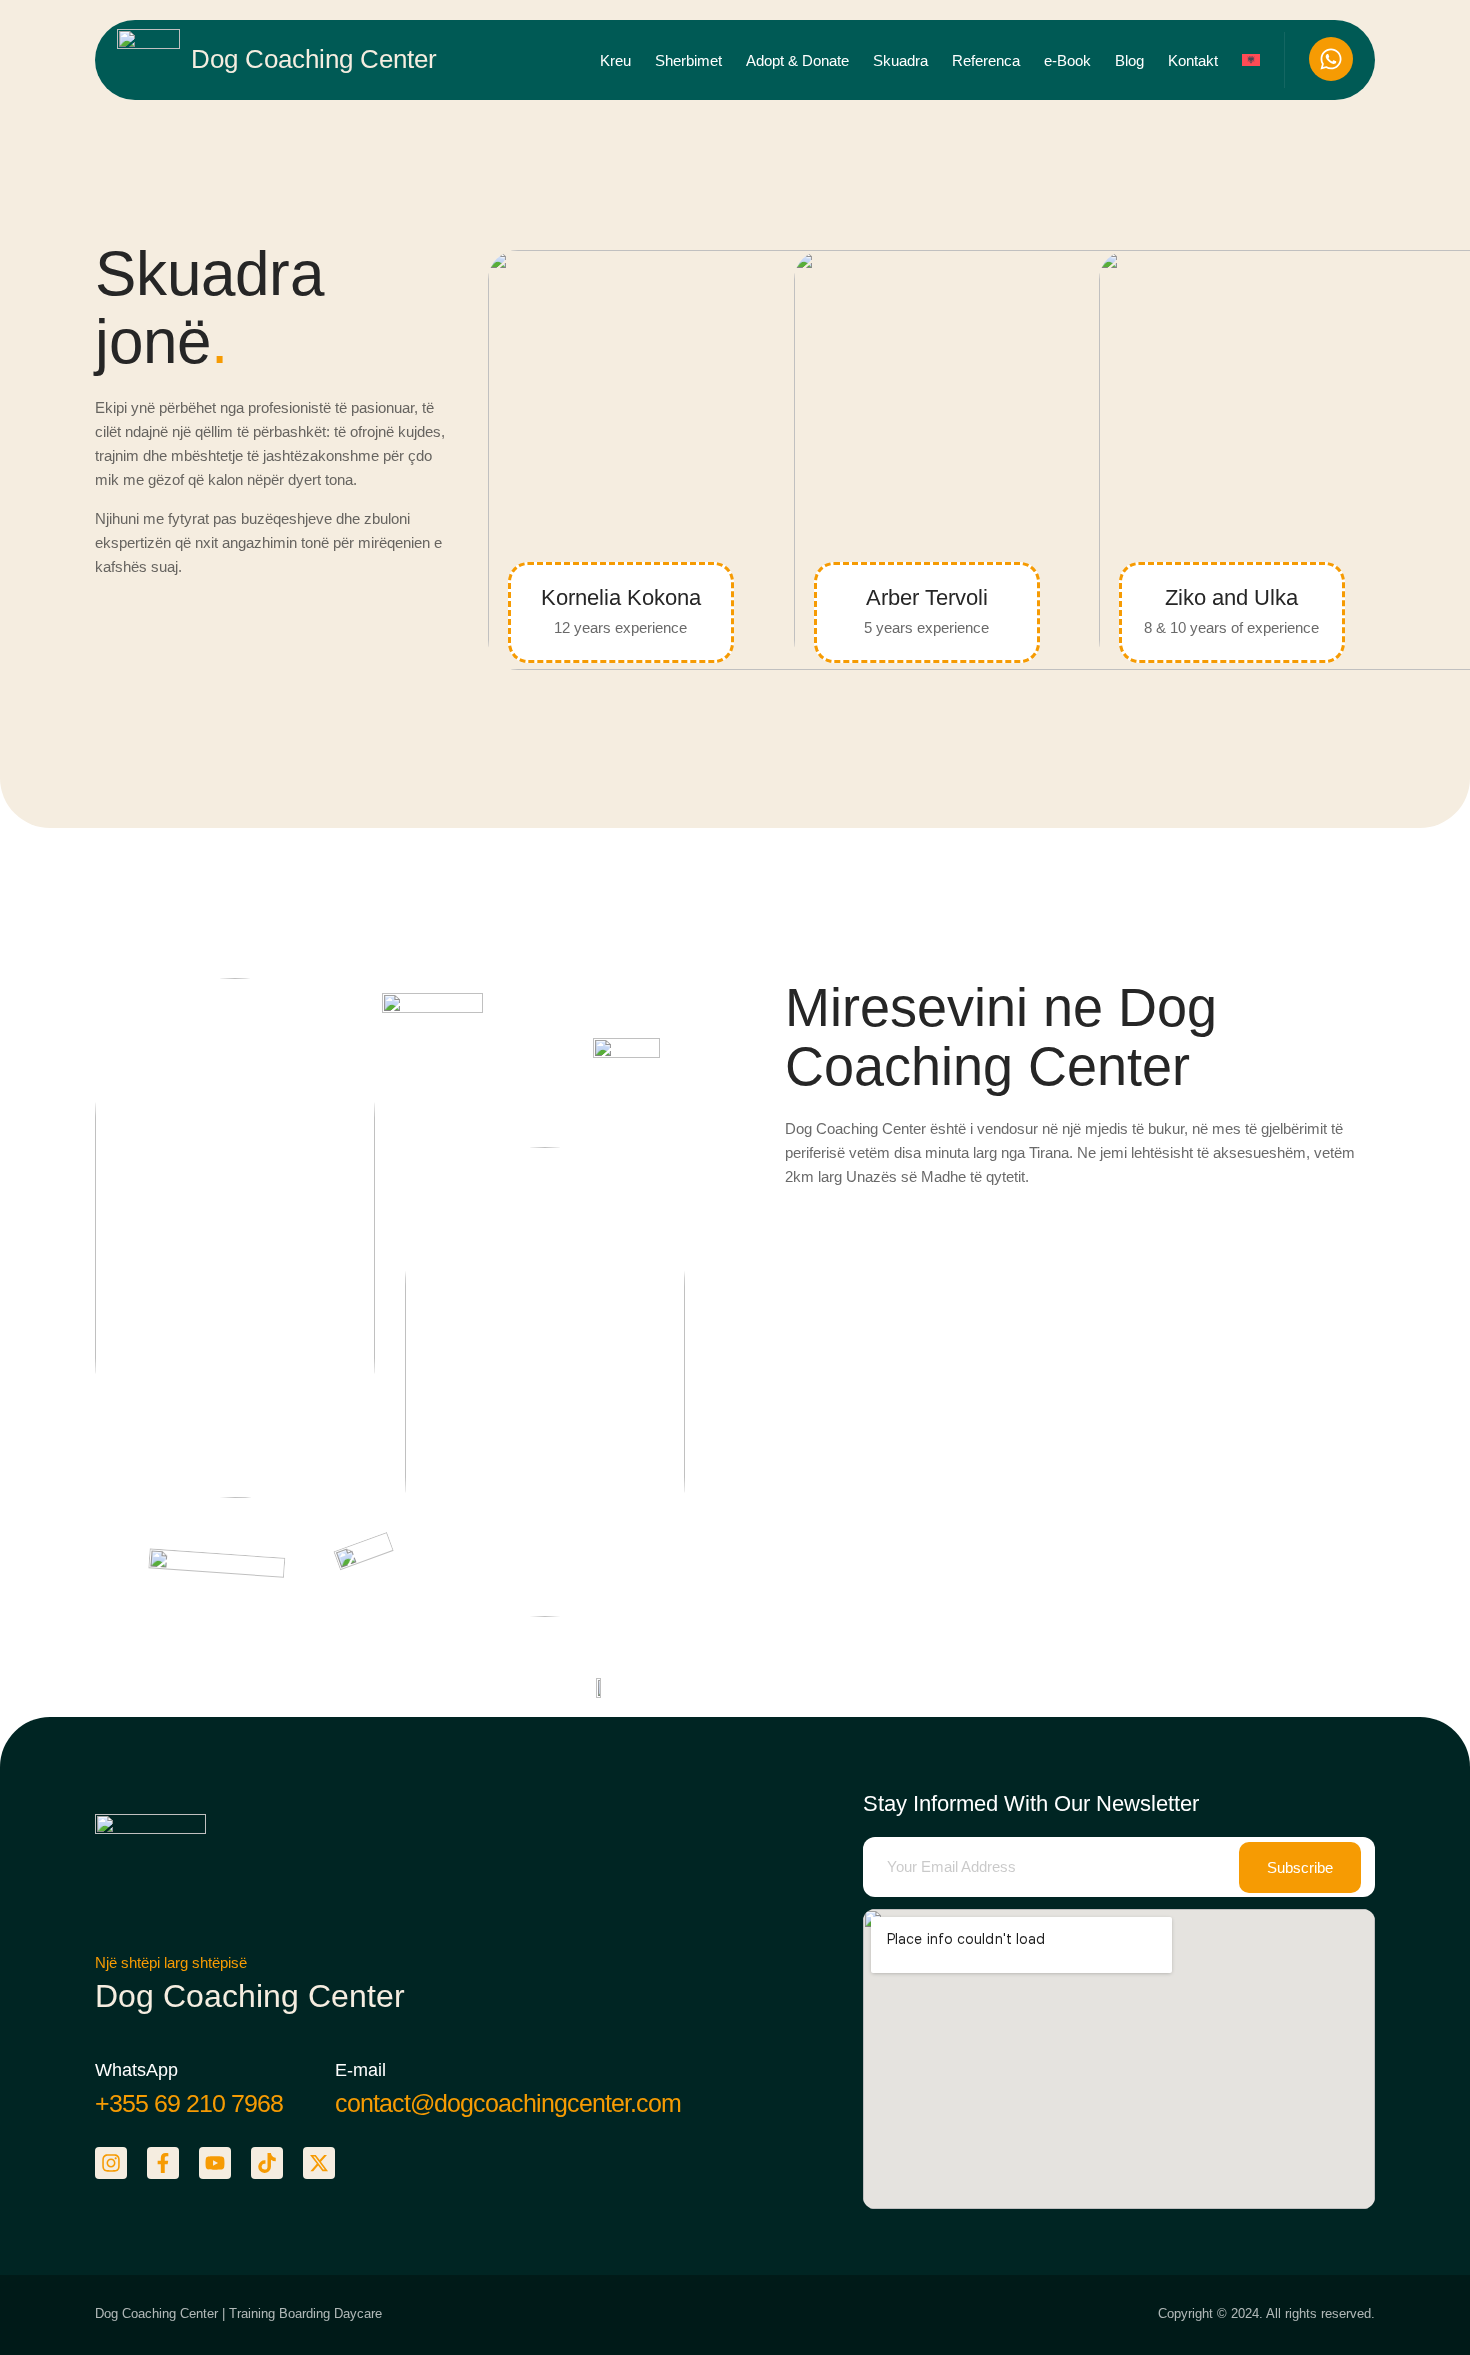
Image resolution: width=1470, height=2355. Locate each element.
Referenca (986, 60)
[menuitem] (1251, 60)
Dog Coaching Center (314, 59)
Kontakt (1193, 60)
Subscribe (1300, 1867)
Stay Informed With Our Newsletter (1031, 1803)
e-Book (1067, 60)
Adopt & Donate (797, 60)
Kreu (615, 60)
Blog (1129, 60)
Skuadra (900, 60)
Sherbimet (688, 60)
